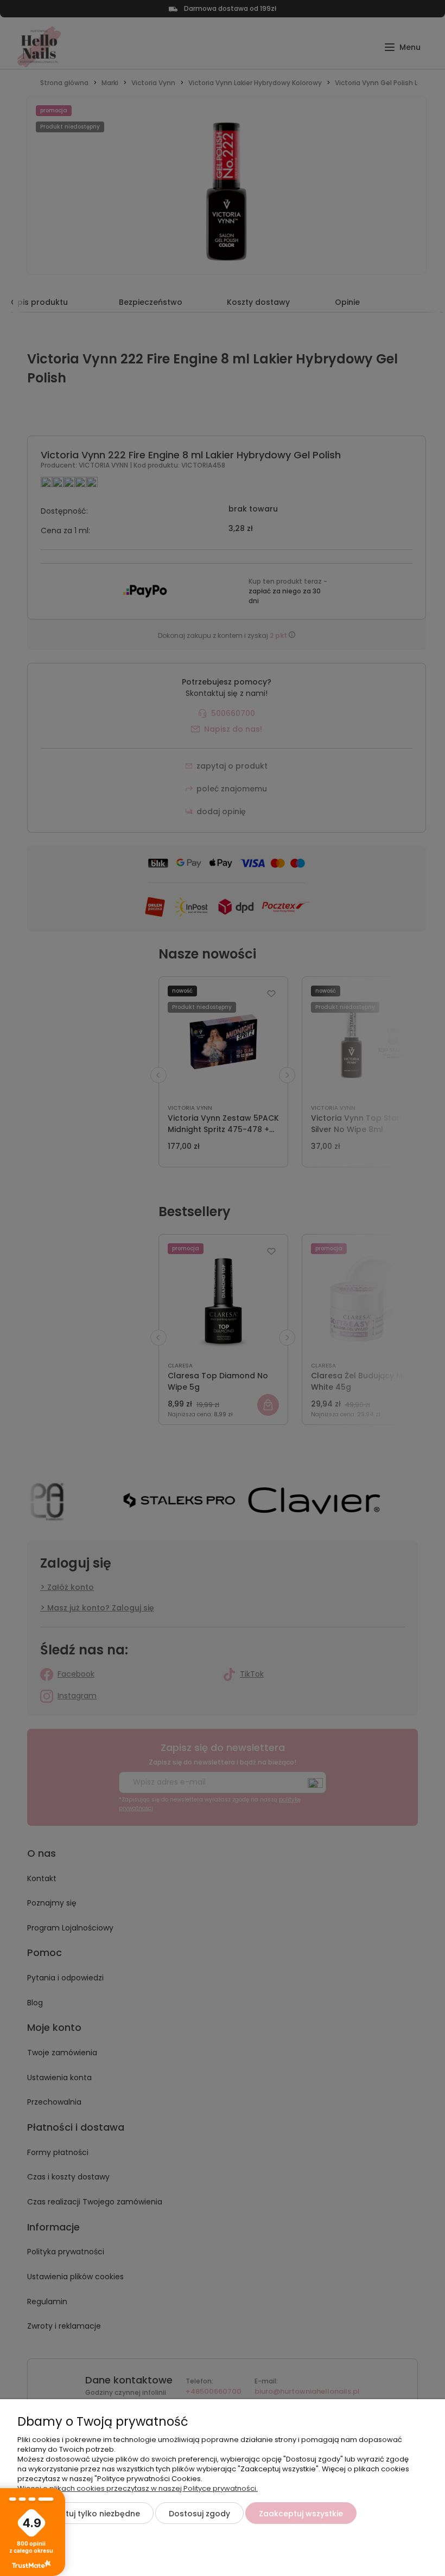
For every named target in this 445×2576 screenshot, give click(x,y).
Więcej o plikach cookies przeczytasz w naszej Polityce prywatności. (138, 2488)
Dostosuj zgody (199, 2514)
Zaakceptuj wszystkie (301, 2514)
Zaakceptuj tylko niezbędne (85, 2514)
